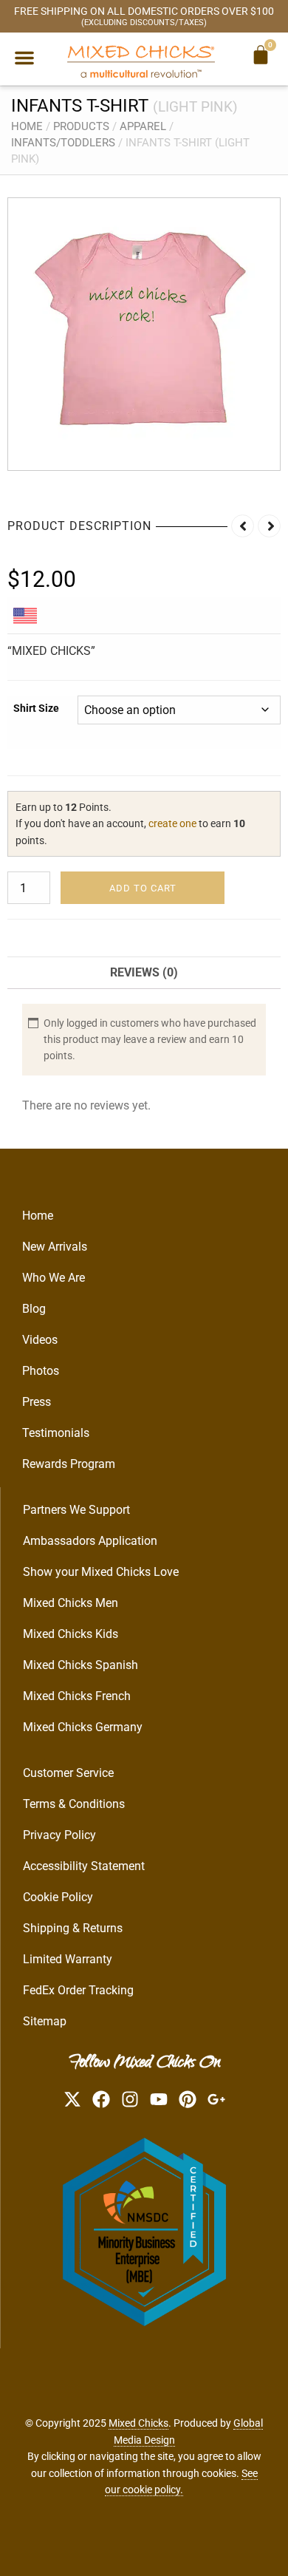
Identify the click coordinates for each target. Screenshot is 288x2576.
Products (81, 126)
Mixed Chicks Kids (71, 1634)
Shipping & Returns (73, 1928)
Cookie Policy (58, 1897)
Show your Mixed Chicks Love (101, 1572)
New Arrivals (55, 1247)
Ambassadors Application (90, 1541)
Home (27, 126)
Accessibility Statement (84, 1866)
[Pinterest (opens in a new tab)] (188, 2099)
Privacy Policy (59, 1835)
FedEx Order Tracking (78, 1990)
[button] (24, 58)
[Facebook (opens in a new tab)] (101, 2099)
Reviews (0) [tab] (144, 972)
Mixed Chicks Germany (83, 1727)
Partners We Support (76, 1510)
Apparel (143, 126)
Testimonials (56, 1433)
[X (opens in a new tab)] (72, 2099)
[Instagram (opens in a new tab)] (130, 2099)
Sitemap (45, 2021)
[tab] (27, 615)
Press (37, 1402)
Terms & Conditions (74, 1804)
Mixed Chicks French (77, 1696)
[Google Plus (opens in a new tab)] (216, 2099)
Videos (40, 1340)
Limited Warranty (68, 1959)
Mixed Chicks (138, 2423)
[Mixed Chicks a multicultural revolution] (141, 61)
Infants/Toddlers (63, 143)
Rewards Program (69, 1464)
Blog (34, 1309)
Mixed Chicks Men (71, 1603)
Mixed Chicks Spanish (80, 1665)
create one (172, 823)
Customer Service (68, 1773)
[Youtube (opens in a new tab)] (159, 2099)
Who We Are (54, 1278)
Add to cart (143, 888)
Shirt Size (36, 708)
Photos (41, 1371)
